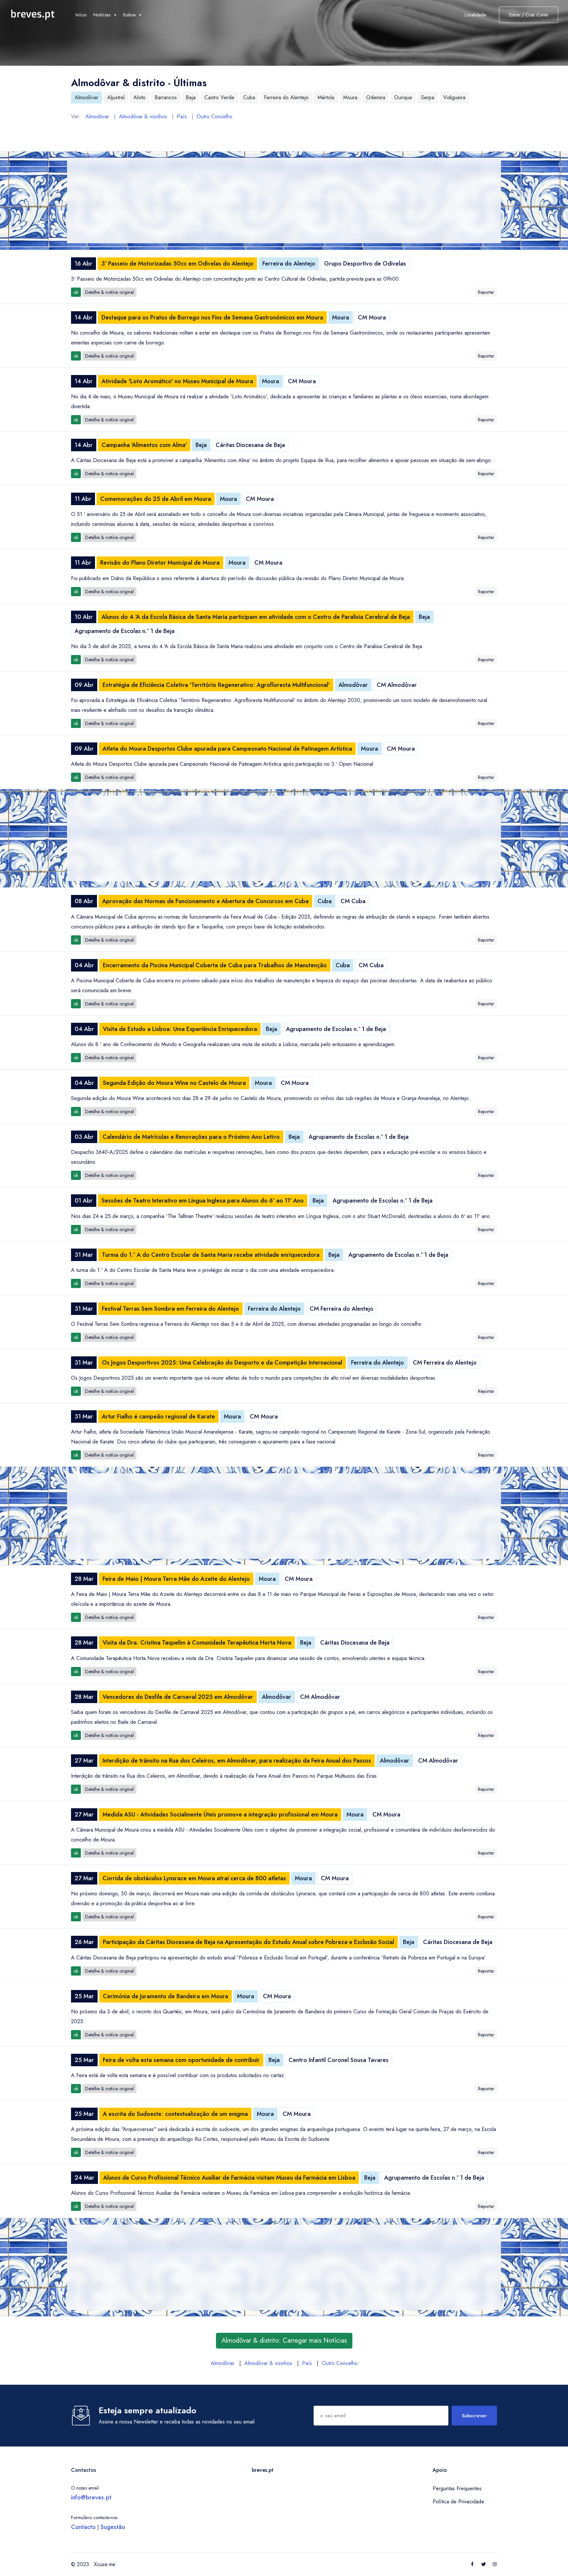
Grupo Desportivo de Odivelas (365, 264)
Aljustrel (116, 97)
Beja (191, 97)
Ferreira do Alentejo (286, 97)
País (182, 117)
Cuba (249, 97)
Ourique (403, 97)
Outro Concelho (214, 117)
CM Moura (372, 317)
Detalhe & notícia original (109, 292)
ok (76, 292)
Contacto (83, 2527)
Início (81, 15)
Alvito (140, 97)
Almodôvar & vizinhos (143, 117)
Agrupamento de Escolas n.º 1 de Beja (125, 631)
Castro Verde (219, 97)
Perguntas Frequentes (457, 2488)
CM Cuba (353, 901)
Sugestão (113, 2527)
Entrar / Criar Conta (529, 15)
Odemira (376, 97)
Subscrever (474, 2416)
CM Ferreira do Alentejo (342, 1309)
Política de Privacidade (458, 2502)
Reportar (486, 292)
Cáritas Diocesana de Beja (250, 445)
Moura (350, 97)
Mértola (326, 97)
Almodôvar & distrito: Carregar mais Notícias (284, 2341)
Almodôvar (86, 97)
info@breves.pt (91, 2497)
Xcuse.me (105, 2564)
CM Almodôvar (397, 685)
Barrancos (166, 97)
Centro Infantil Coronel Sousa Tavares (339, 2060)
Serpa (428, 97)
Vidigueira (454, 97)
